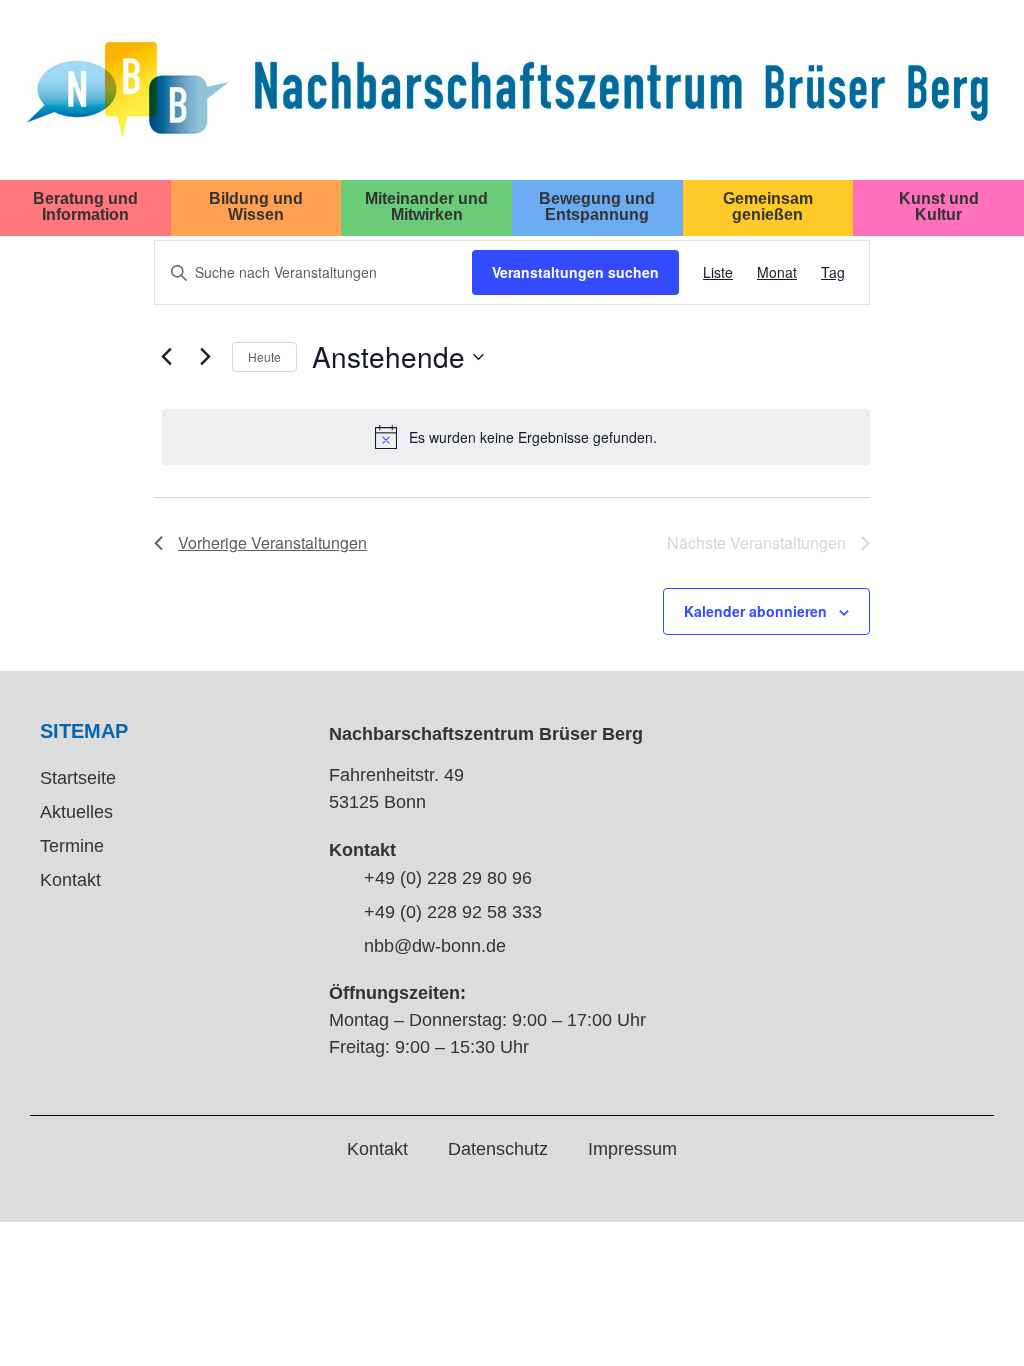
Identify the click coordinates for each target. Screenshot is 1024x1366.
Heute (264, 356)
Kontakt (70, 880)
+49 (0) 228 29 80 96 (448, 878)
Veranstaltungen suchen (575, 272)
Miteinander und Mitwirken (426, 206)
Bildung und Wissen (256, 206)
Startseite (78, 778)
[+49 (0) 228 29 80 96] (339, 879)
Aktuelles (76, 812)
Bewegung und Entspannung (597, 206)
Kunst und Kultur (939, 206)
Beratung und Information (85, 206)
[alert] (516, 437)
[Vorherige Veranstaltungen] (166, 357)
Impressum (632, 1149)
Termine (72, 846)
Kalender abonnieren (755, 611)
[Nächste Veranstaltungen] (205, 357)
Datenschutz (498, 1149)
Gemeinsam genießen (768, 206)
